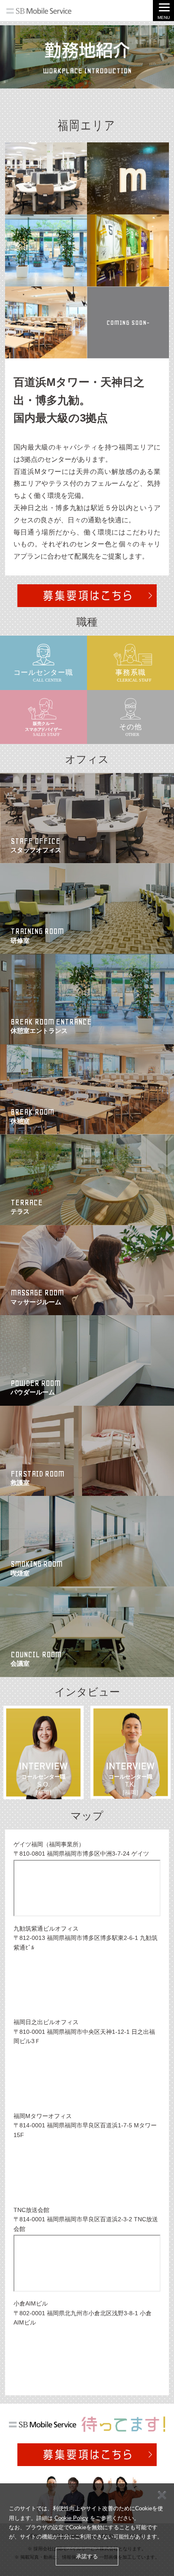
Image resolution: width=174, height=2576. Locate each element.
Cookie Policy (71, 2518)
